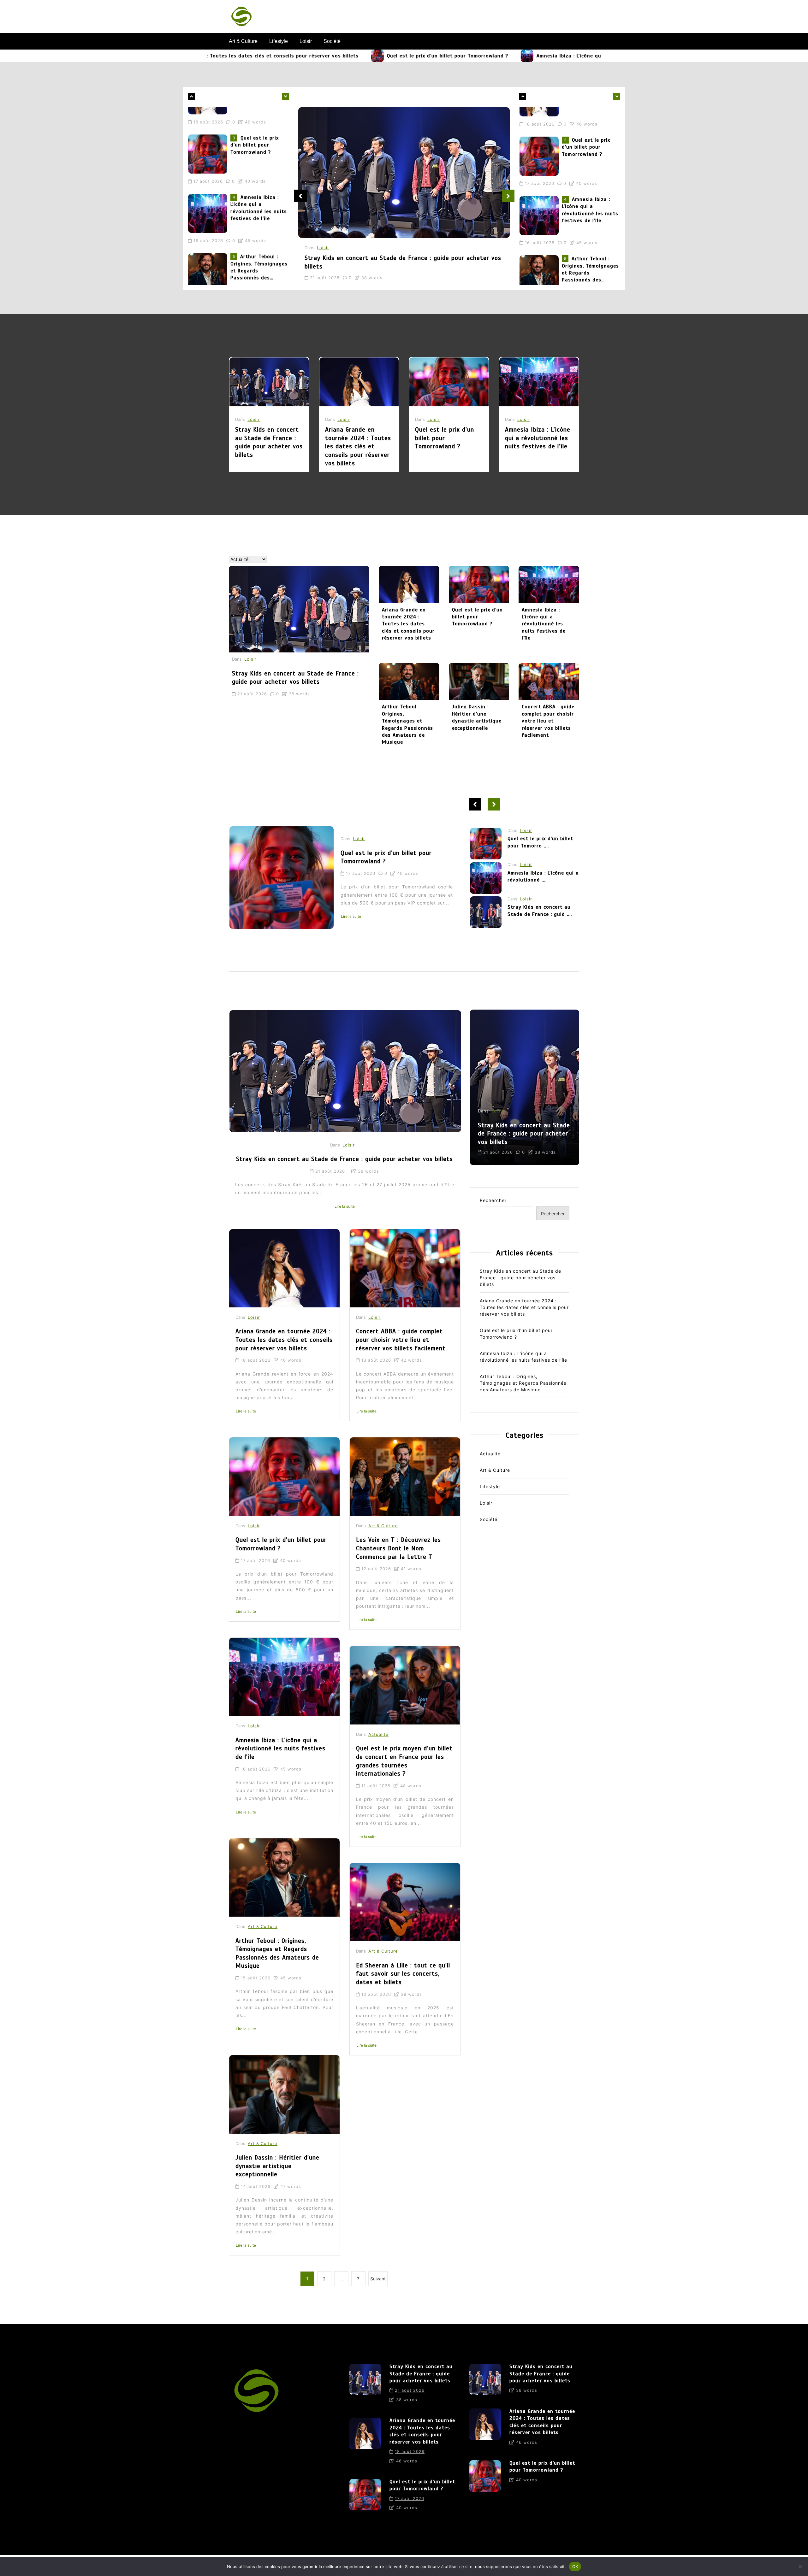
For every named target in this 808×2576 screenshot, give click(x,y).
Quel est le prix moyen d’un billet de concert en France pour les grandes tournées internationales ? (404, 1761)
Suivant (378, 2279)
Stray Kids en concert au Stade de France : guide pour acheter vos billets (256, 244)
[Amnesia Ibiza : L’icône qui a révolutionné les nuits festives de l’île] (410, 56)
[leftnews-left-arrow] (285, 96)
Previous (300, 196)
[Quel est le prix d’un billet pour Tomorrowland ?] (261, 56)
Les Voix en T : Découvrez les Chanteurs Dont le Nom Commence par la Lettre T (398, 1548)
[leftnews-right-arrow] (191, 96)
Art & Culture (243, 41)
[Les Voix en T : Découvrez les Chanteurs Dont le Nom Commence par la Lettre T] (405, 1477)
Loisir (306, 41)
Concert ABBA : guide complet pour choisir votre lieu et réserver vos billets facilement (548, 721)
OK (575, 2566)
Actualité (378, 1734)
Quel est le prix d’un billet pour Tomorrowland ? (331, 56)
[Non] (800, 2567)
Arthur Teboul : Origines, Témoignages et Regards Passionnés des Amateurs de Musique (259, 185)
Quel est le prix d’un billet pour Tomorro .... (540, 911)
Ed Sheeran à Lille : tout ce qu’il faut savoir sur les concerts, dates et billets (403, 1974)
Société (332, 41)
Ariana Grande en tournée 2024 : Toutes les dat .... (540, 876)
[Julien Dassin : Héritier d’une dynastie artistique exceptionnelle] (479, 681)
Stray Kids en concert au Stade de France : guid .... (540, 842)
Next (508, 196)
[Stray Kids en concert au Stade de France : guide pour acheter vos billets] (209, 250)
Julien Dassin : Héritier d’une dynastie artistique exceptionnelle (477, 717)
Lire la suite (351, 927)
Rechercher (493, 1200)
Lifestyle (279, 41)
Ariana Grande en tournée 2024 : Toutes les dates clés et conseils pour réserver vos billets (358, 446)
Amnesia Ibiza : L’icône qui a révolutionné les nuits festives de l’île (505, 56)
